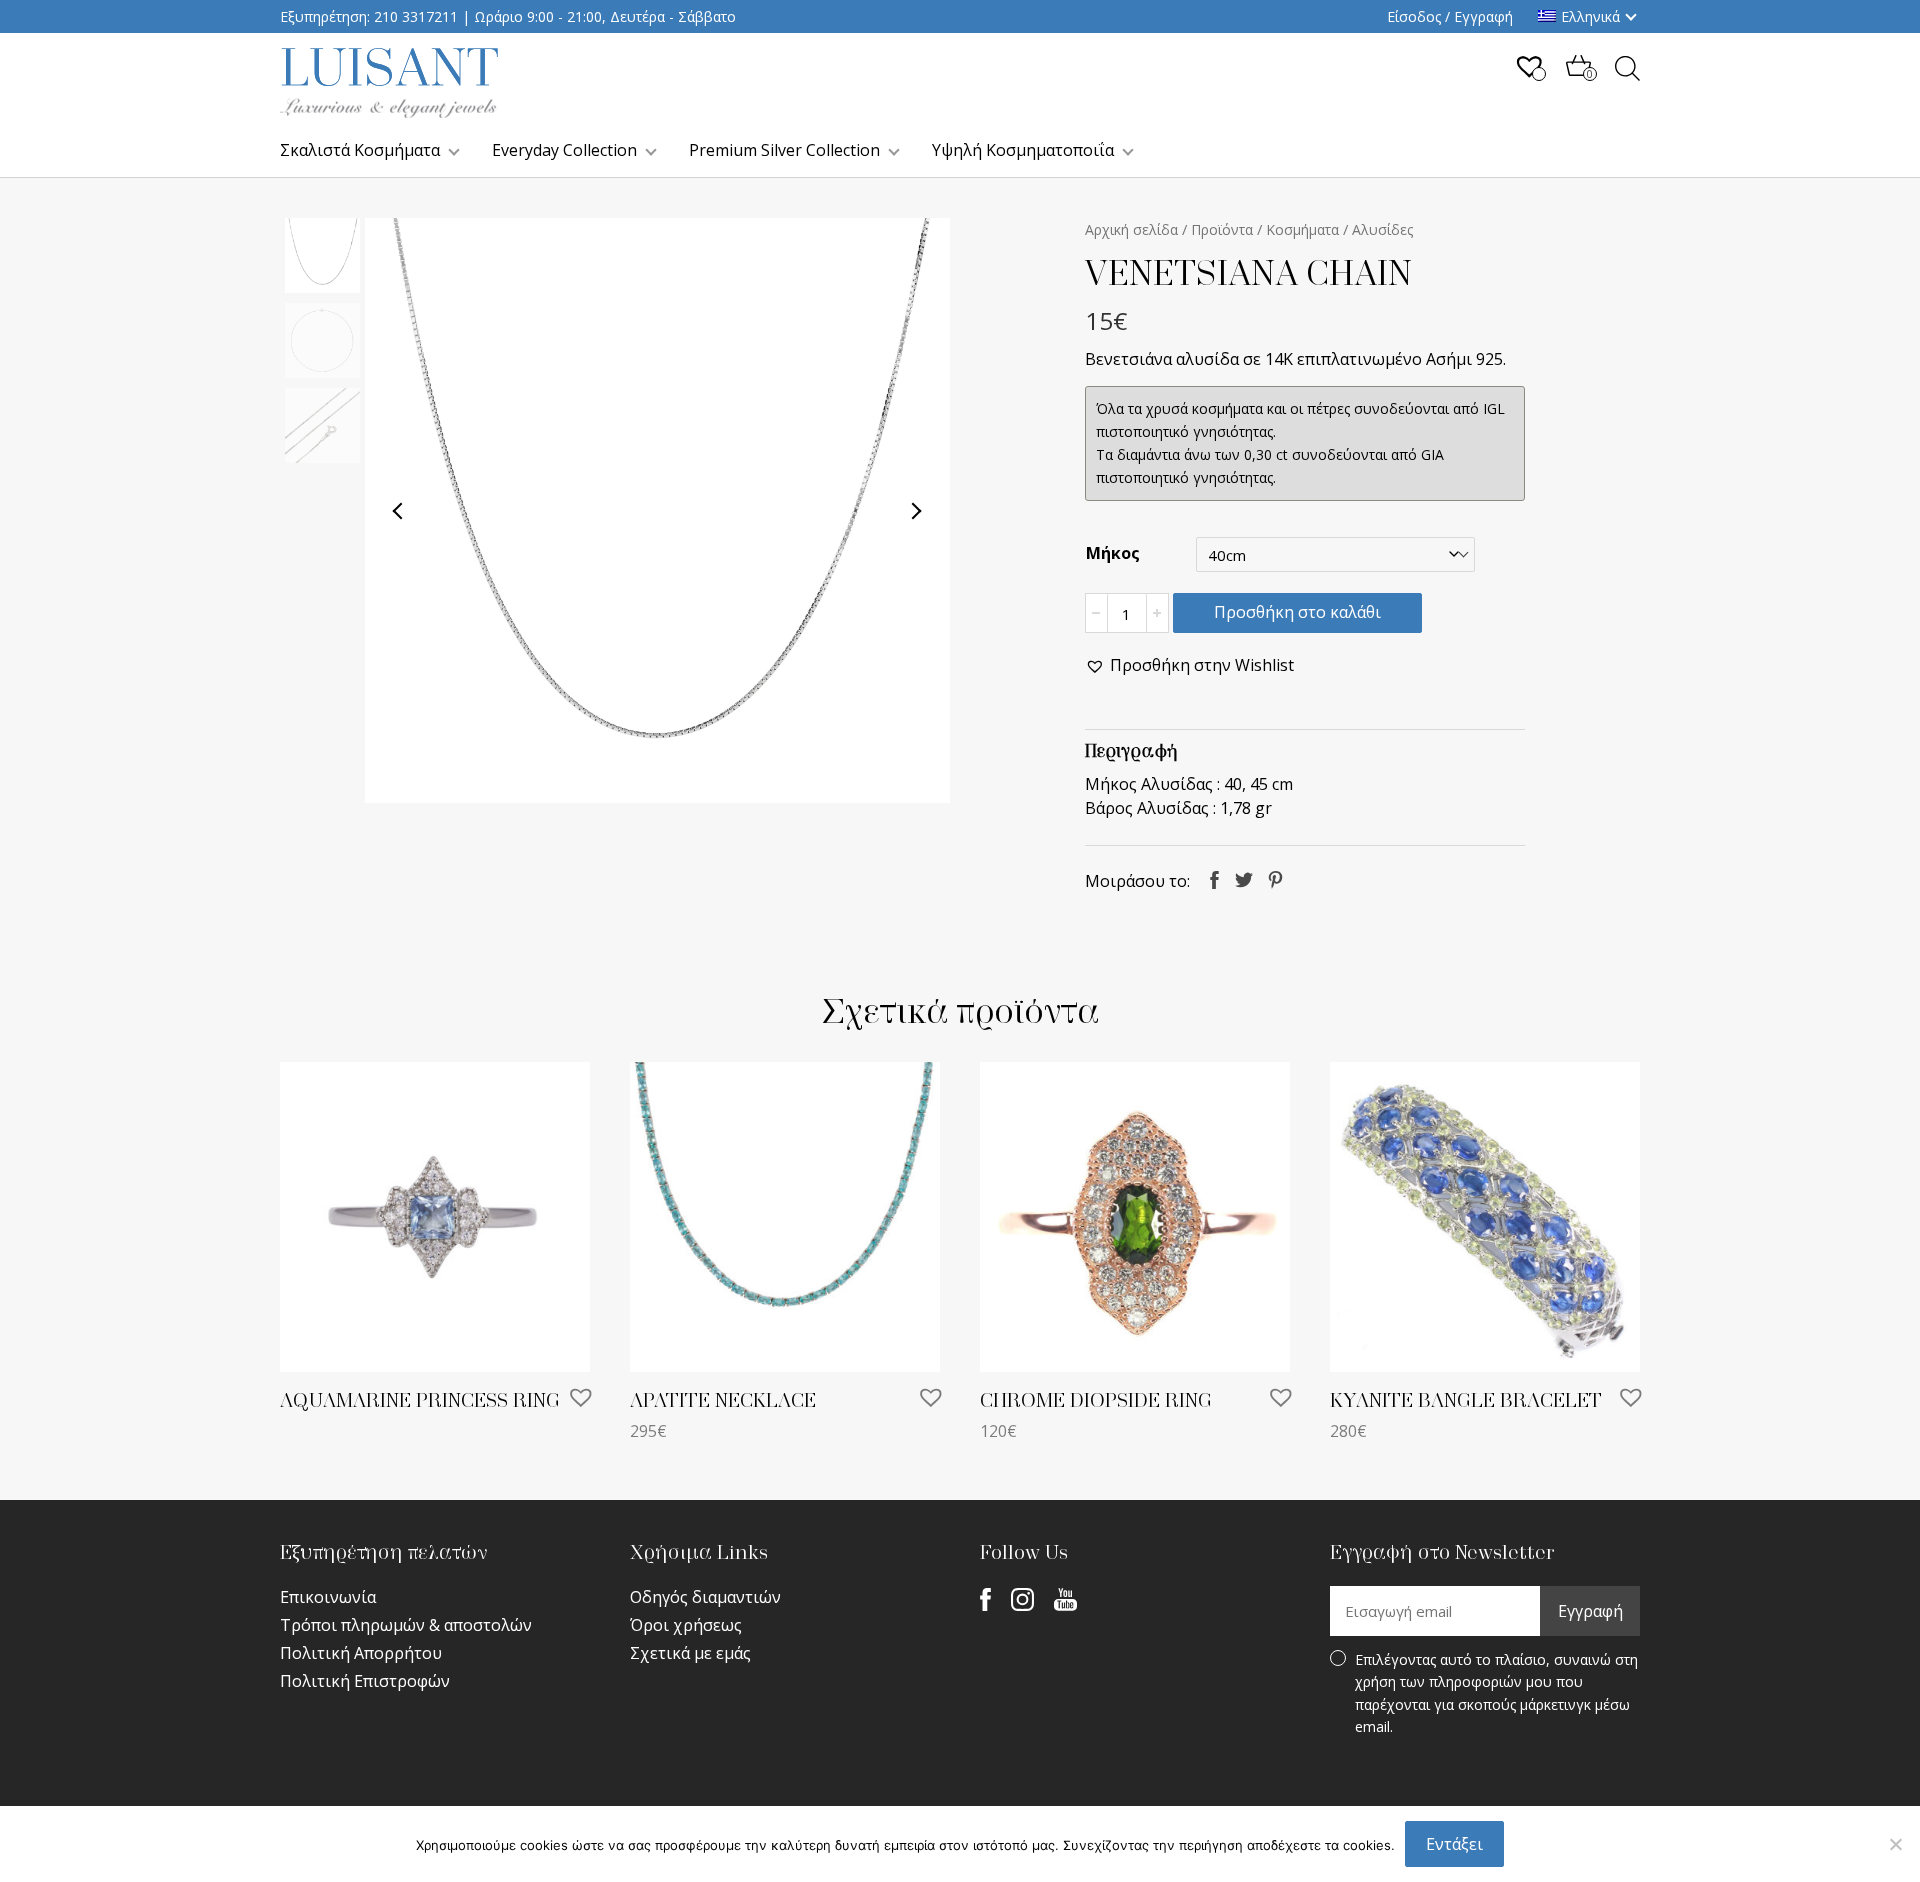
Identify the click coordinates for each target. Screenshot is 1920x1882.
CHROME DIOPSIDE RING (1096, 1401)
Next (916, 511)
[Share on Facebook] (1214, 878)
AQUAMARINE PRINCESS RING (420, 1401)
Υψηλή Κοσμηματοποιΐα (1023, 150)
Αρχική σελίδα (1131, 229)
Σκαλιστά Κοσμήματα (360, 150)
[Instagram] (1022, 1598)
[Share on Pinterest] (1275, 878)
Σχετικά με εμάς (690, 1653)
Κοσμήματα (1302, 229)
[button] (1189, 665)
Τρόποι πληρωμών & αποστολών (406, 1625)
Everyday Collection (564, 150)
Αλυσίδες (1382, 229)
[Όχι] (1895, 1844)
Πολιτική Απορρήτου (361, 1653)
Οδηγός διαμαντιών (705, 1597)
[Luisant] (389, 112)
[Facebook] (985, 1598)
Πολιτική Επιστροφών (365, 1681)
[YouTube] (1065, 1598)
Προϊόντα (1222, 229)
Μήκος (1113, 553)
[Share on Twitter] (1244, 878)
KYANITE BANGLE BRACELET (1466, 1401)
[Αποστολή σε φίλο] (1308, 878)
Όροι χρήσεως (686, 1625)
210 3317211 (416, 16)
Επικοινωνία (328, 1597)
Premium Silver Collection (784, 150)
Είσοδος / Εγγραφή (1450, 16)
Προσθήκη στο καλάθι (1297, 612)
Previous (399, 511)
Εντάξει (1454, 1844)
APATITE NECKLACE (723, 1401)
